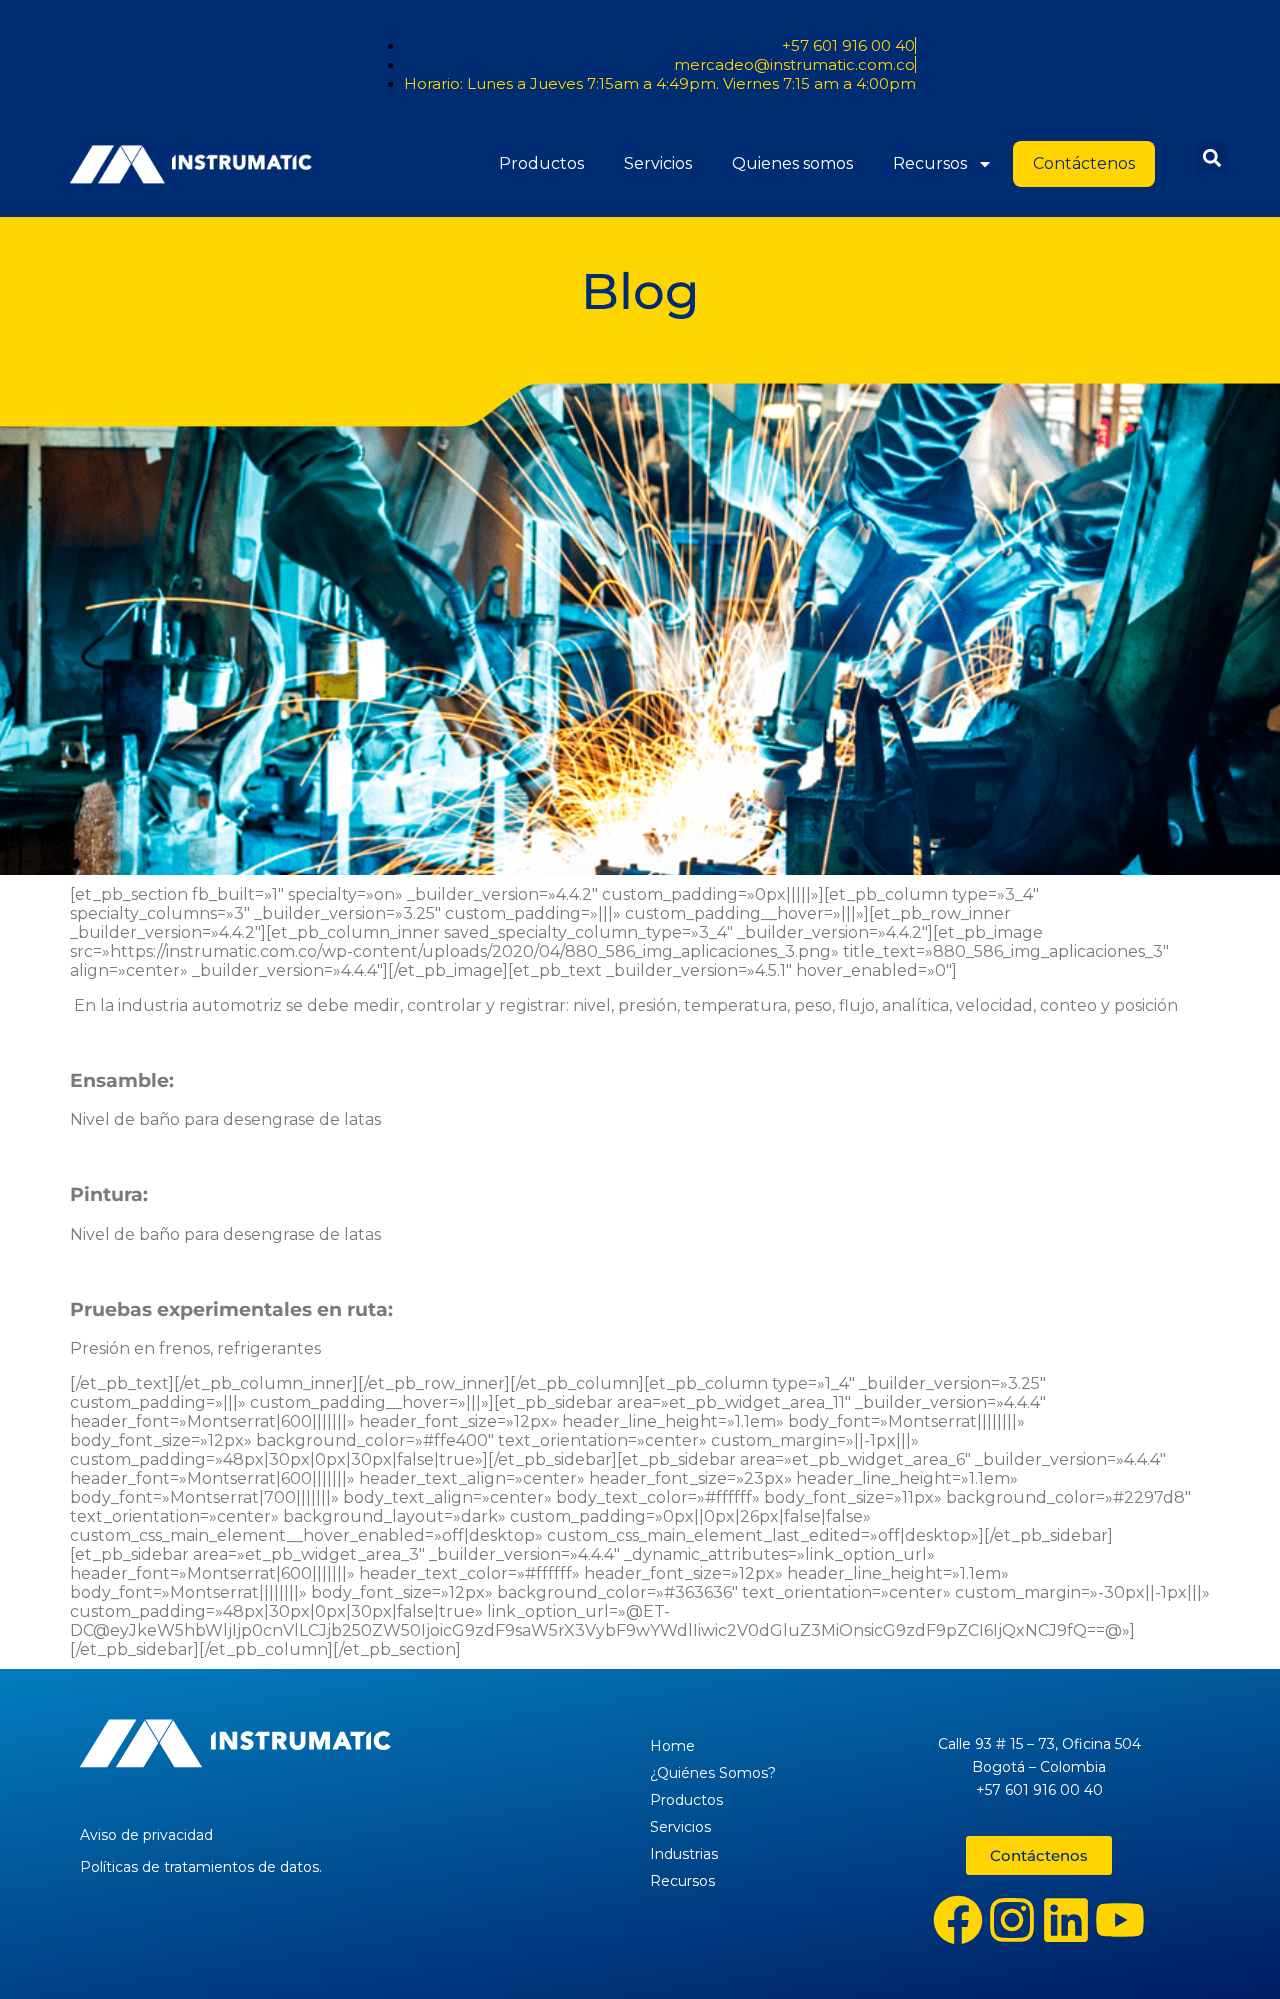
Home (672, 1746)
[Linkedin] (1066, 1920)
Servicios (658, 163)
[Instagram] (1012, 1920)
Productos (541, 163)
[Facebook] (958, 1920)
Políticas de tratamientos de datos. (201, 1867)
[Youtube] (1120, 1920)
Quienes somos (792, 163)
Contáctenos (1084, 163)
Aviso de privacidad (146, 1835)
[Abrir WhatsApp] (1230, 1948)
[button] (1211, 157)
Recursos (930, 163)
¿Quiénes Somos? (713, 1773)
